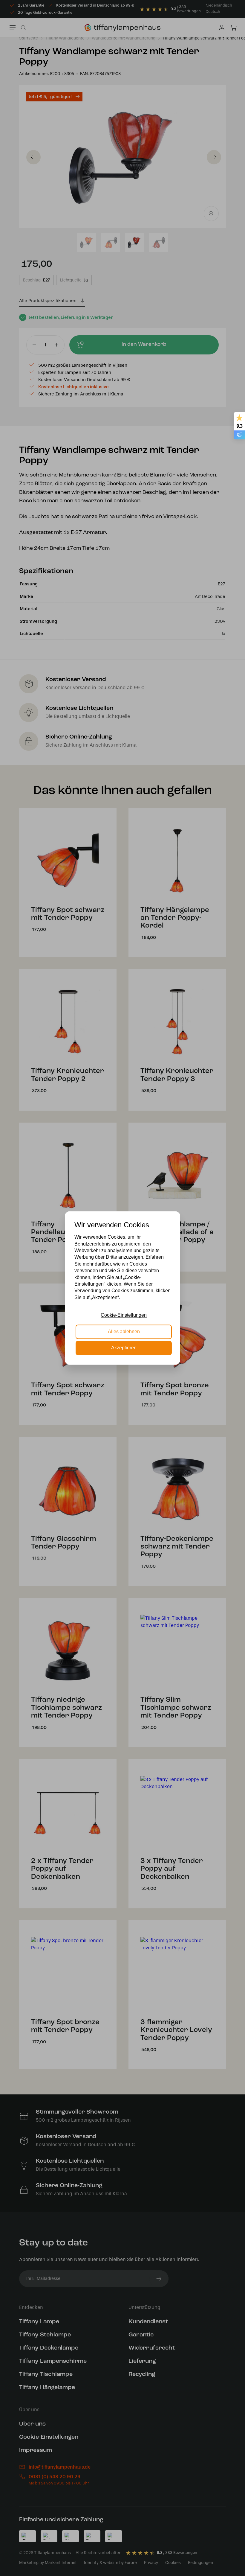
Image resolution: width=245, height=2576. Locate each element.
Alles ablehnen (124, 1332)
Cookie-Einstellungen (124, 1315)
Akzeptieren (124, 1348)
